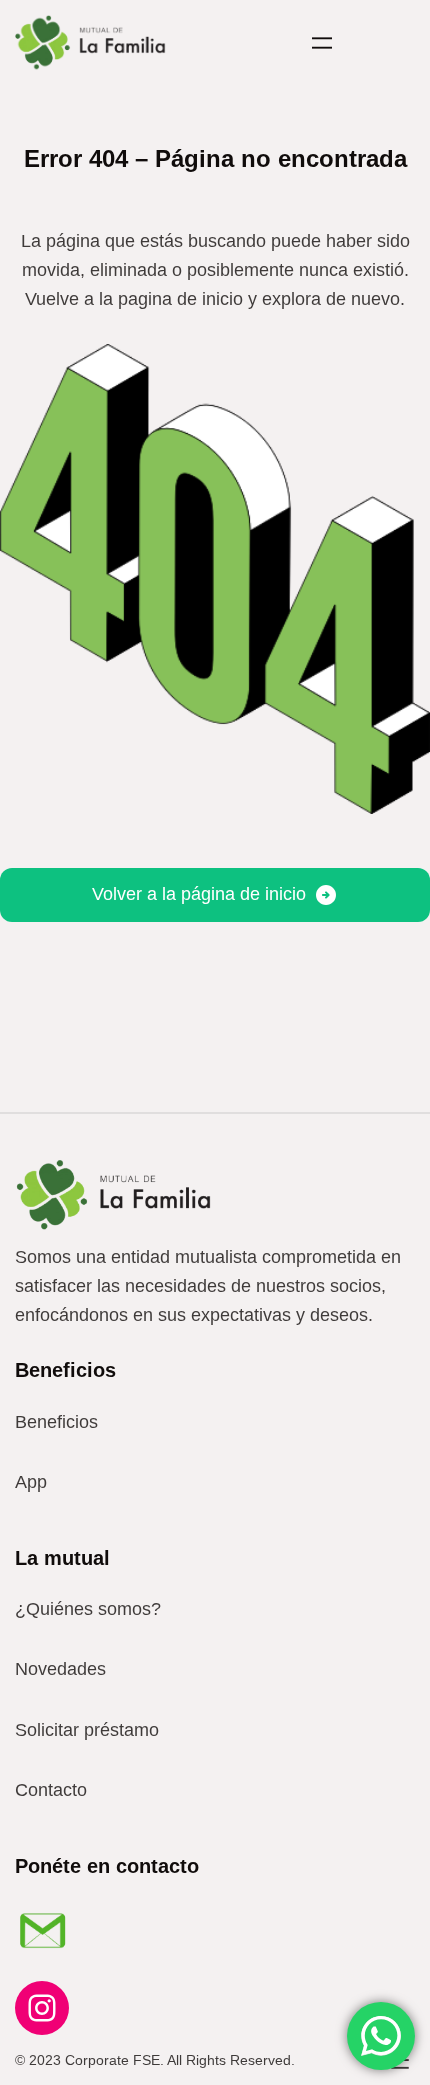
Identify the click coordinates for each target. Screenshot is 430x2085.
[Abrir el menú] (322, 43)
